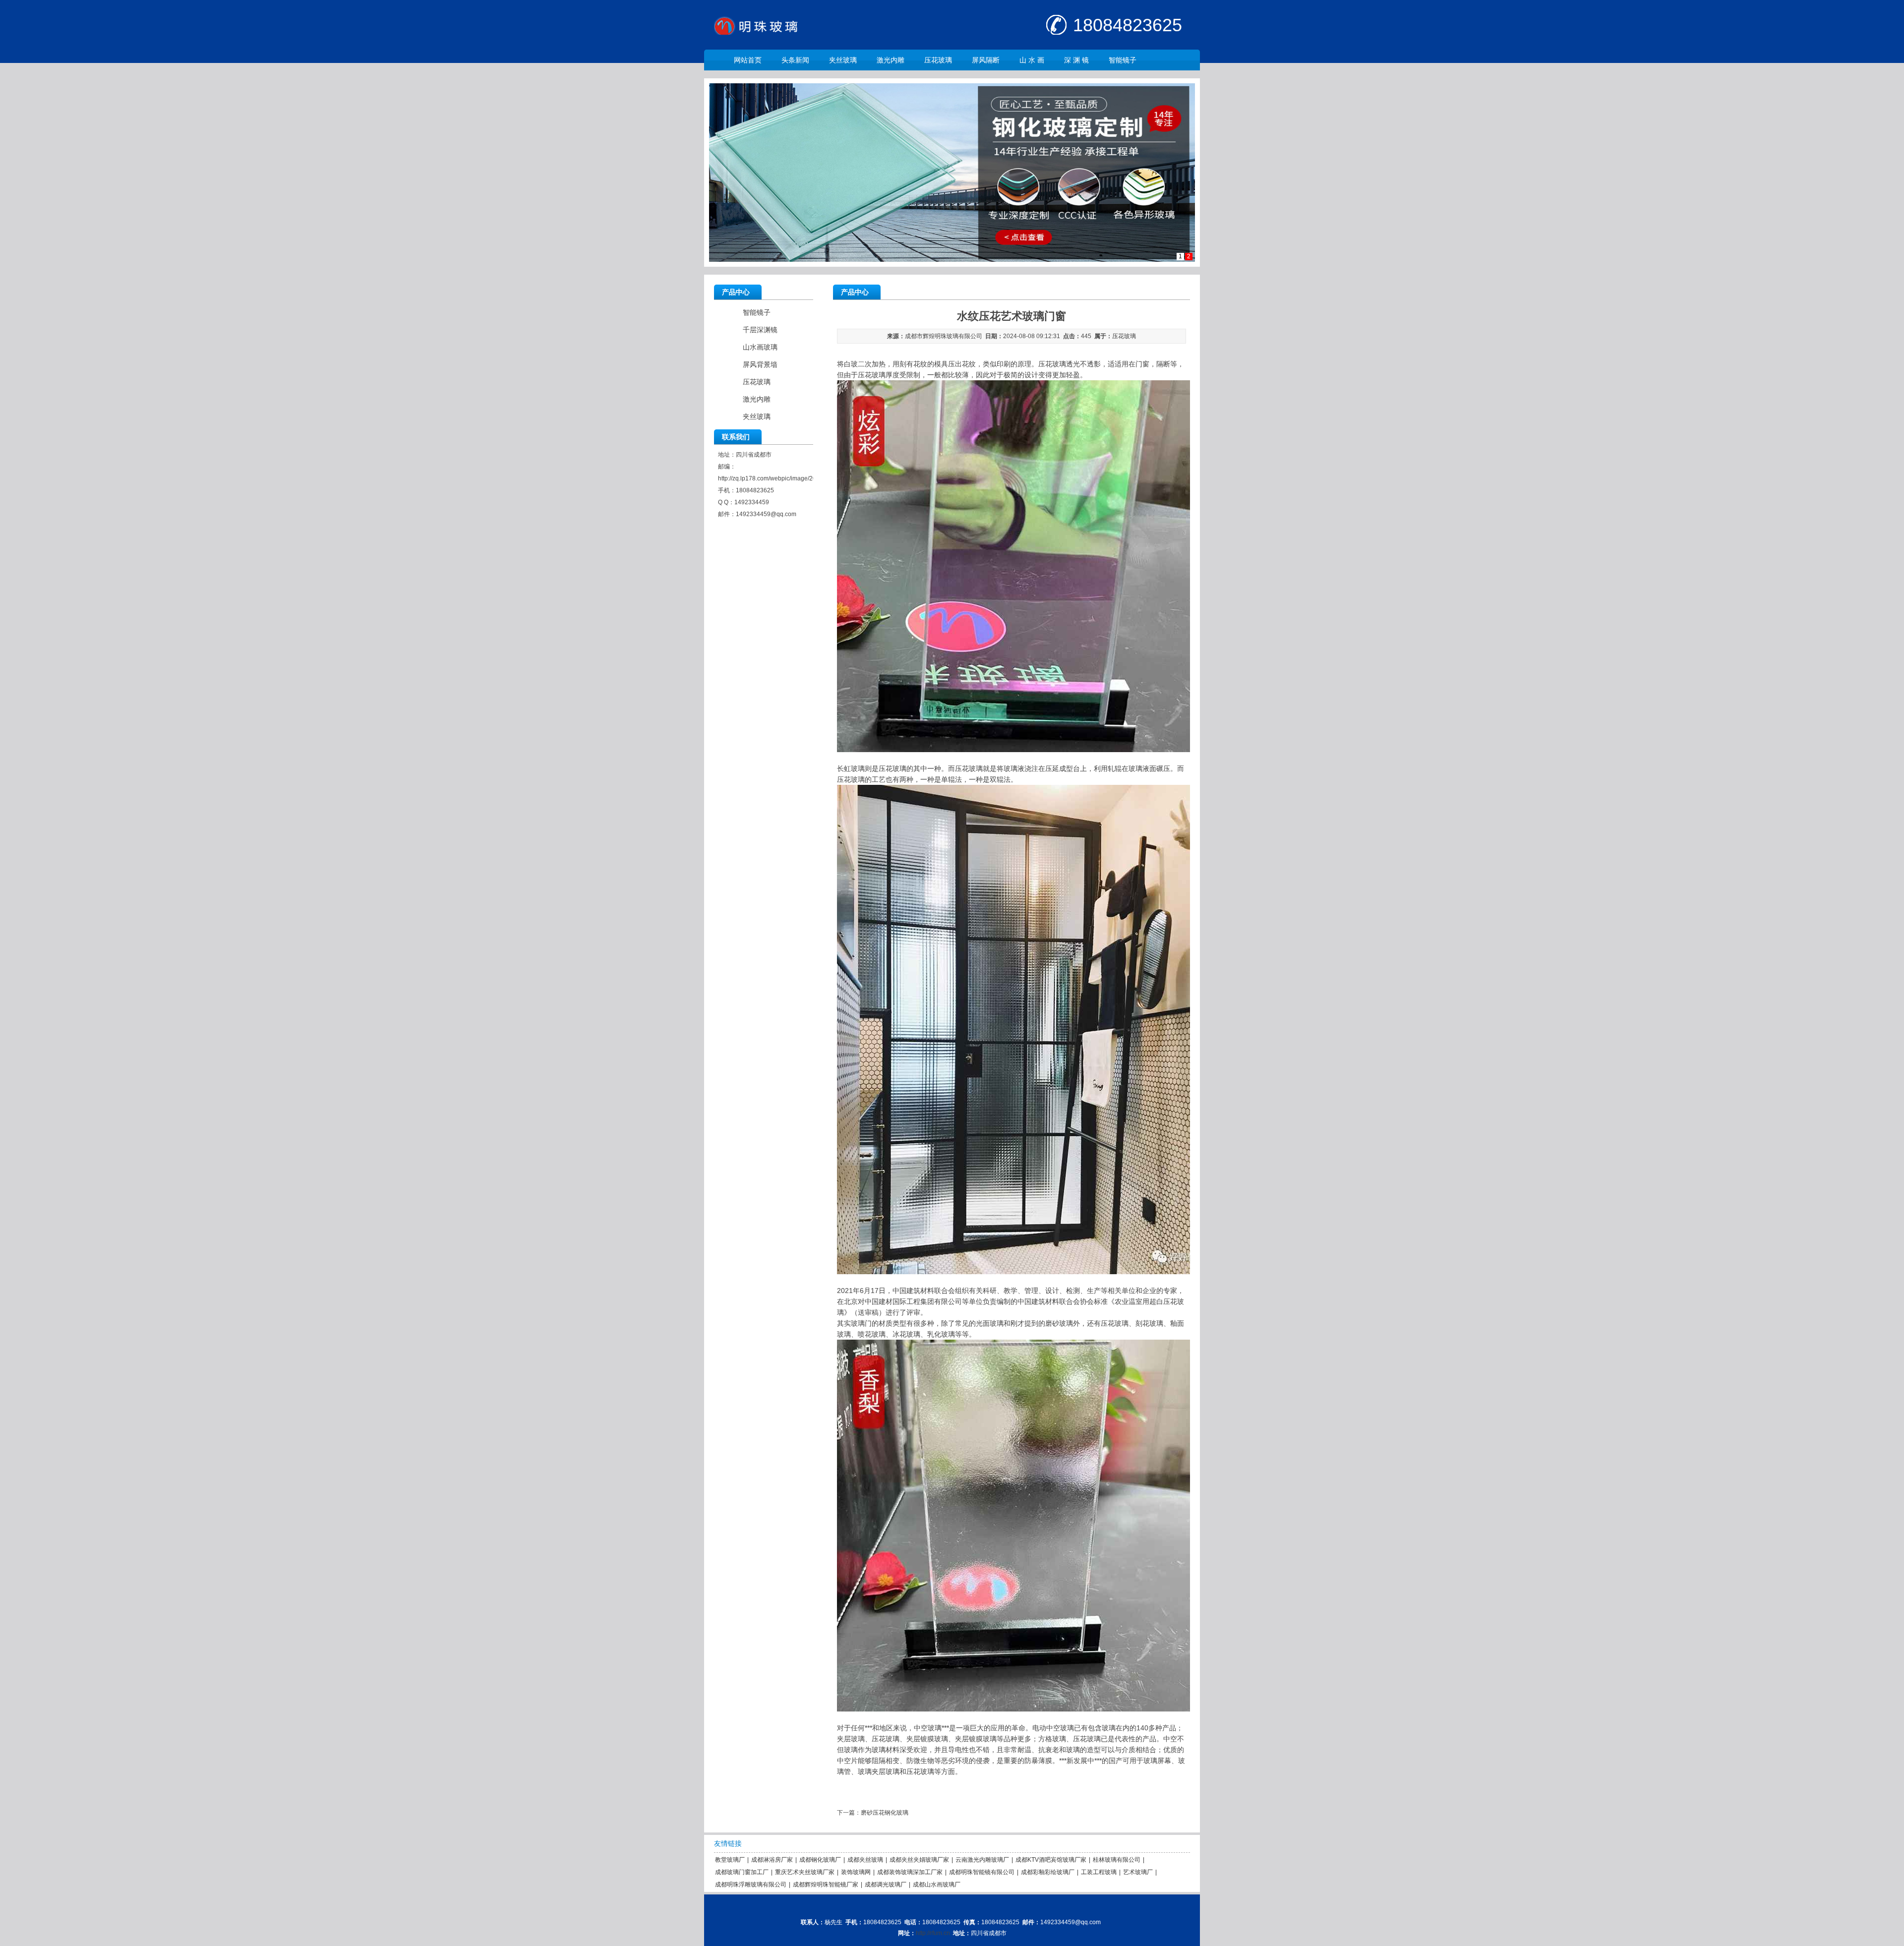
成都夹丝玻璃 (865, 1860)
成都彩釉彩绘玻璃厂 (1048, 1872)
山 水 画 (1032, 60)
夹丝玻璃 (843, 60)
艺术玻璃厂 (1138, 1872)
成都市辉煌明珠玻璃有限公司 (944, 336)
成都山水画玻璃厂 (937, 1885)
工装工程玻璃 (1099, 1872)
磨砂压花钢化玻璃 (885, 1813)
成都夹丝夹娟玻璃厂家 (919, 1860)
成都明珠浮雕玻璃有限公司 (751, 1885)
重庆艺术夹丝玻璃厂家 (805, 1872)
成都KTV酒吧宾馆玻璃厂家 (1051, 1860)
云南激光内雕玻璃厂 (982, 1860)
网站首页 (748, 60)
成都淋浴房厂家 (772, 1860)
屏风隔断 (986, 60)
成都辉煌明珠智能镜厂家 (826, 1885)
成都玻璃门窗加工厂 (742, 1872)
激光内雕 (891, 60)
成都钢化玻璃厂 (820, 1860)
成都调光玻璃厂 (886, 1885)
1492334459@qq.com (766, 514)
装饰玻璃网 (856, 1872)
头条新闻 (795, 60)
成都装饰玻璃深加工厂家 (910, 1872)
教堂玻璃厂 (730, 1860)
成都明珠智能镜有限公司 (982, 1872)
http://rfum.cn (933, 1933)
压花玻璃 (938, 60)
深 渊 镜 (1076, 60)
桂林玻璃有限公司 (1117, 1860)
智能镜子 (1123, 60)
